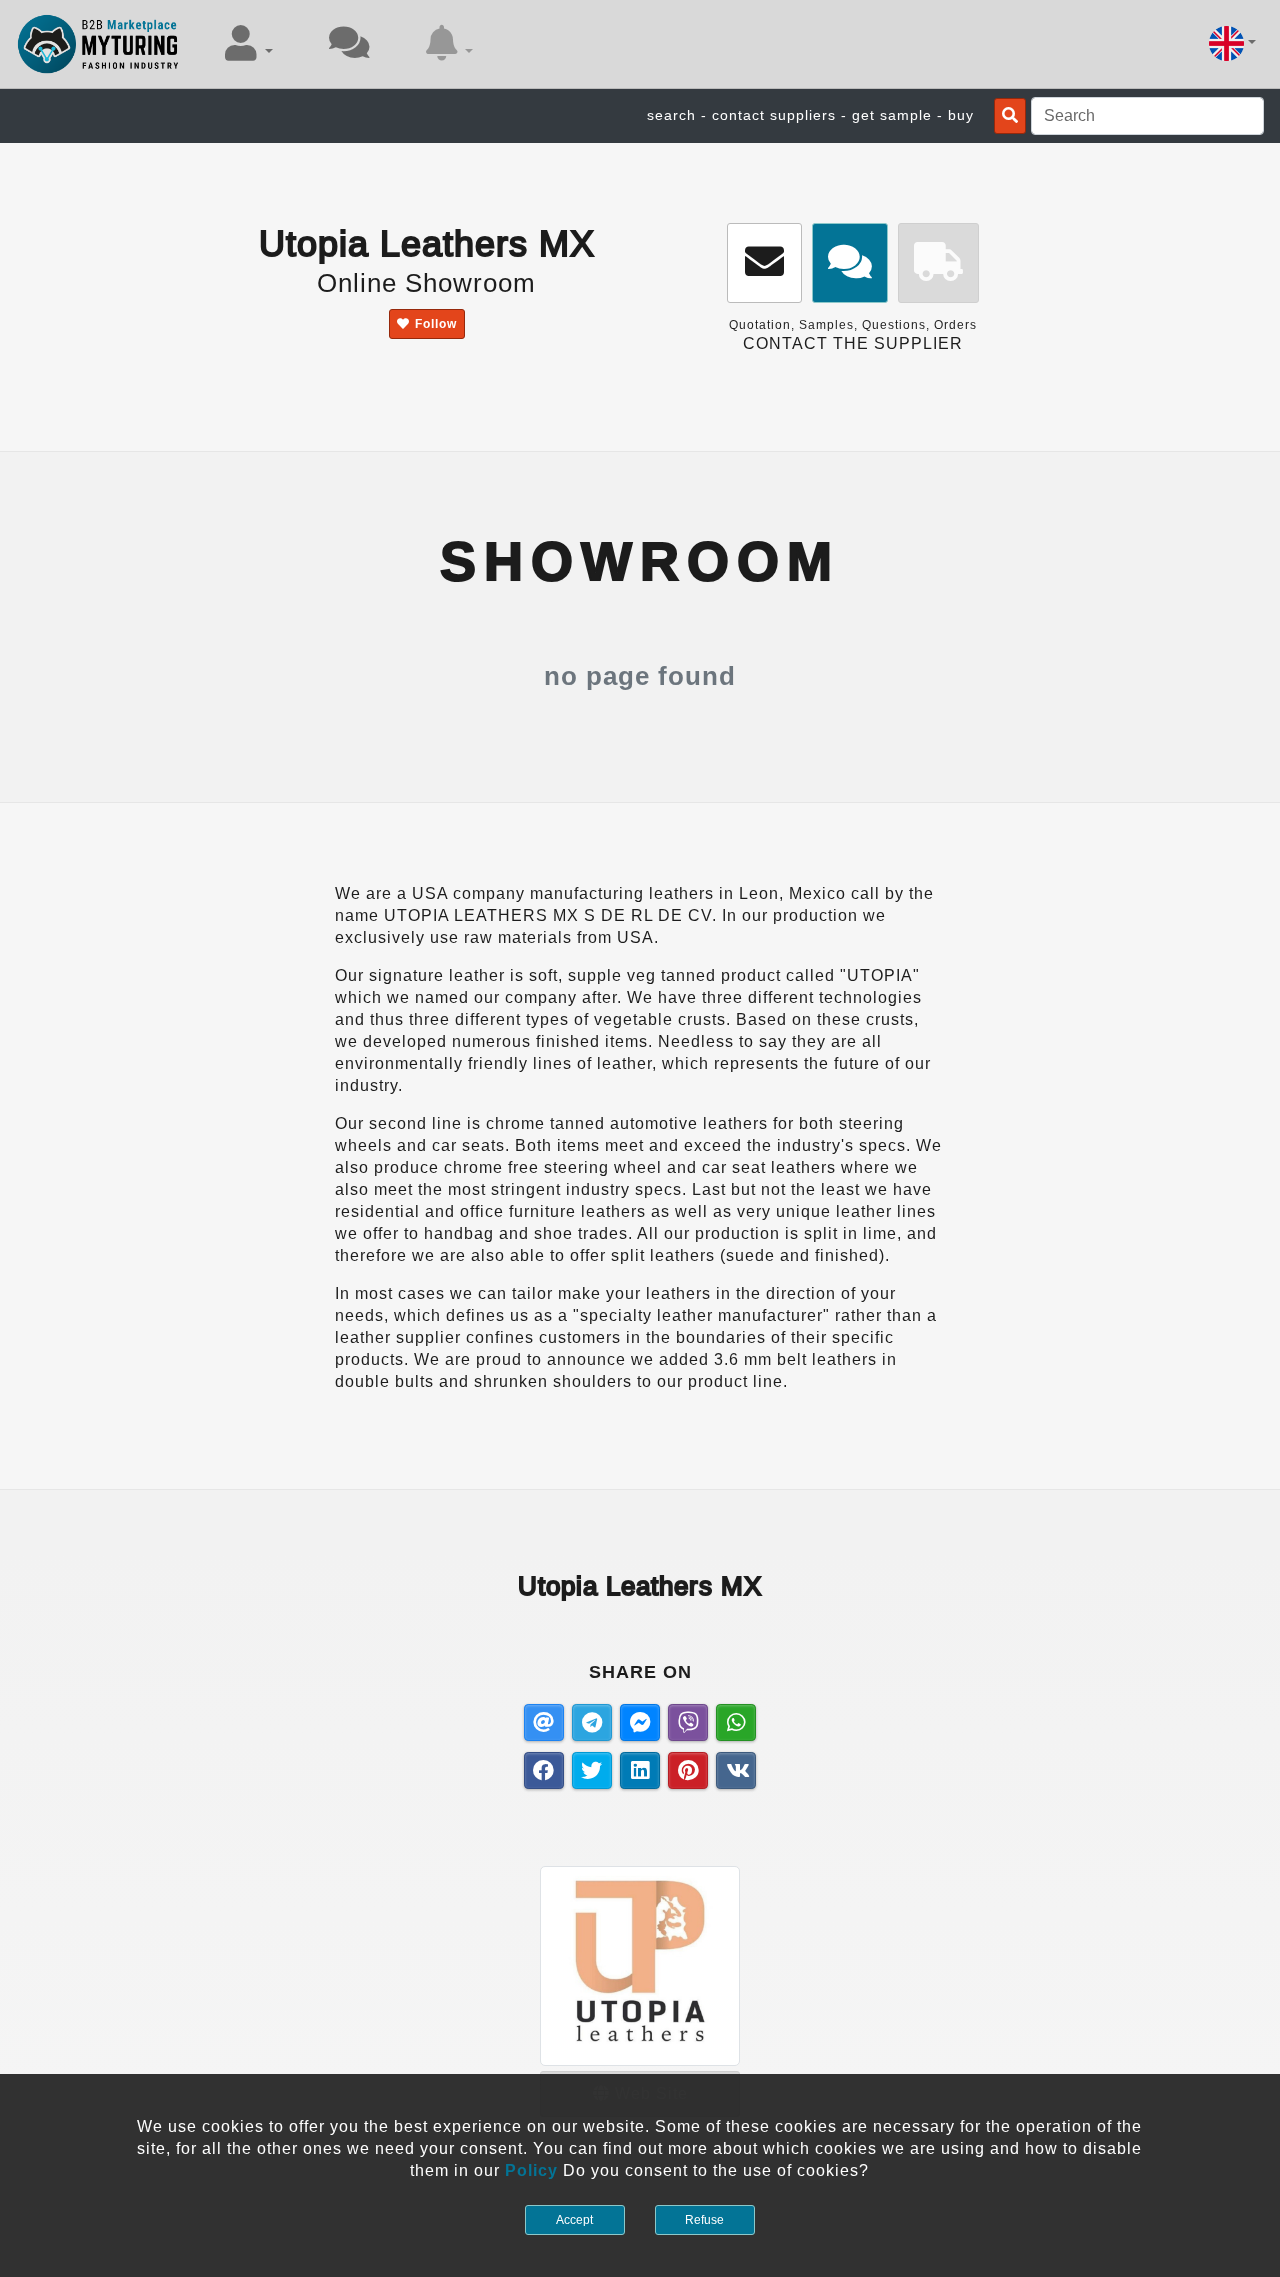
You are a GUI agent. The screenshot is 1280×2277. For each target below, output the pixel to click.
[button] (249, 43)
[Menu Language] (1232, 43)
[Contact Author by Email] (764, 263)
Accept (574, 2220)
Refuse (704, 2220)
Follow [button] (436, 324)
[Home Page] (98, 44)
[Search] (1010, 116)
